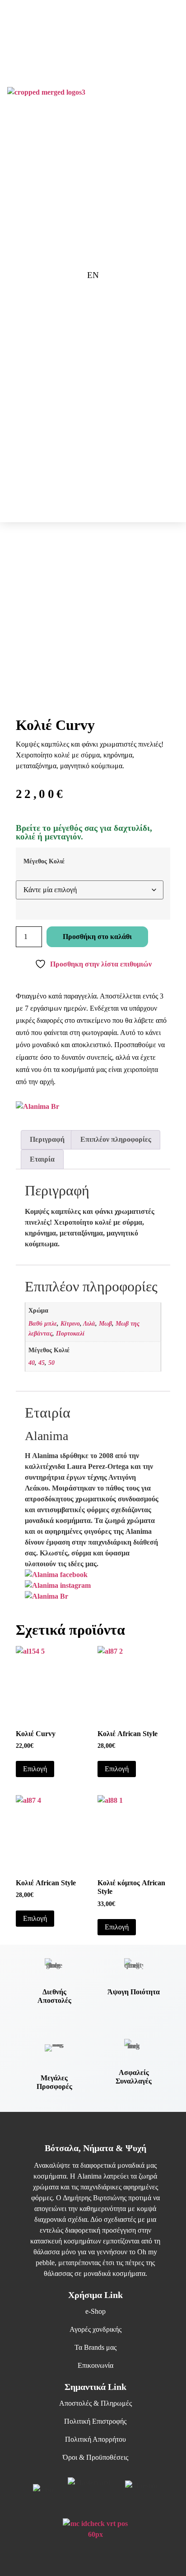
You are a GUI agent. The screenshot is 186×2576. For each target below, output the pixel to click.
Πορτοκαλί (70, 1333)
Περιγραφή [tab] (47, 1139)
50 (51, 1363)
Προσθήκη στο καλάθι (97, 937)
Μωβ (105, 1323)
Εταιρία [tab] (42, 1159)
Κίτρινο (70, 1323)
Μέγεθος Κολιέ (44, 861)
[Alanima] (46, 1596)
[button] (162, 97)
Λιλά (89, 1323)
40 (32, 1363)
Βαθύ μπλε (43, 1323)
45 (42, 1363)
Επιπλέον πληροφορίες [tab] (116, 1139)
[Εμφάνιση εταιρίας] (37, 1106)
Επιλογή (35, 1769)
